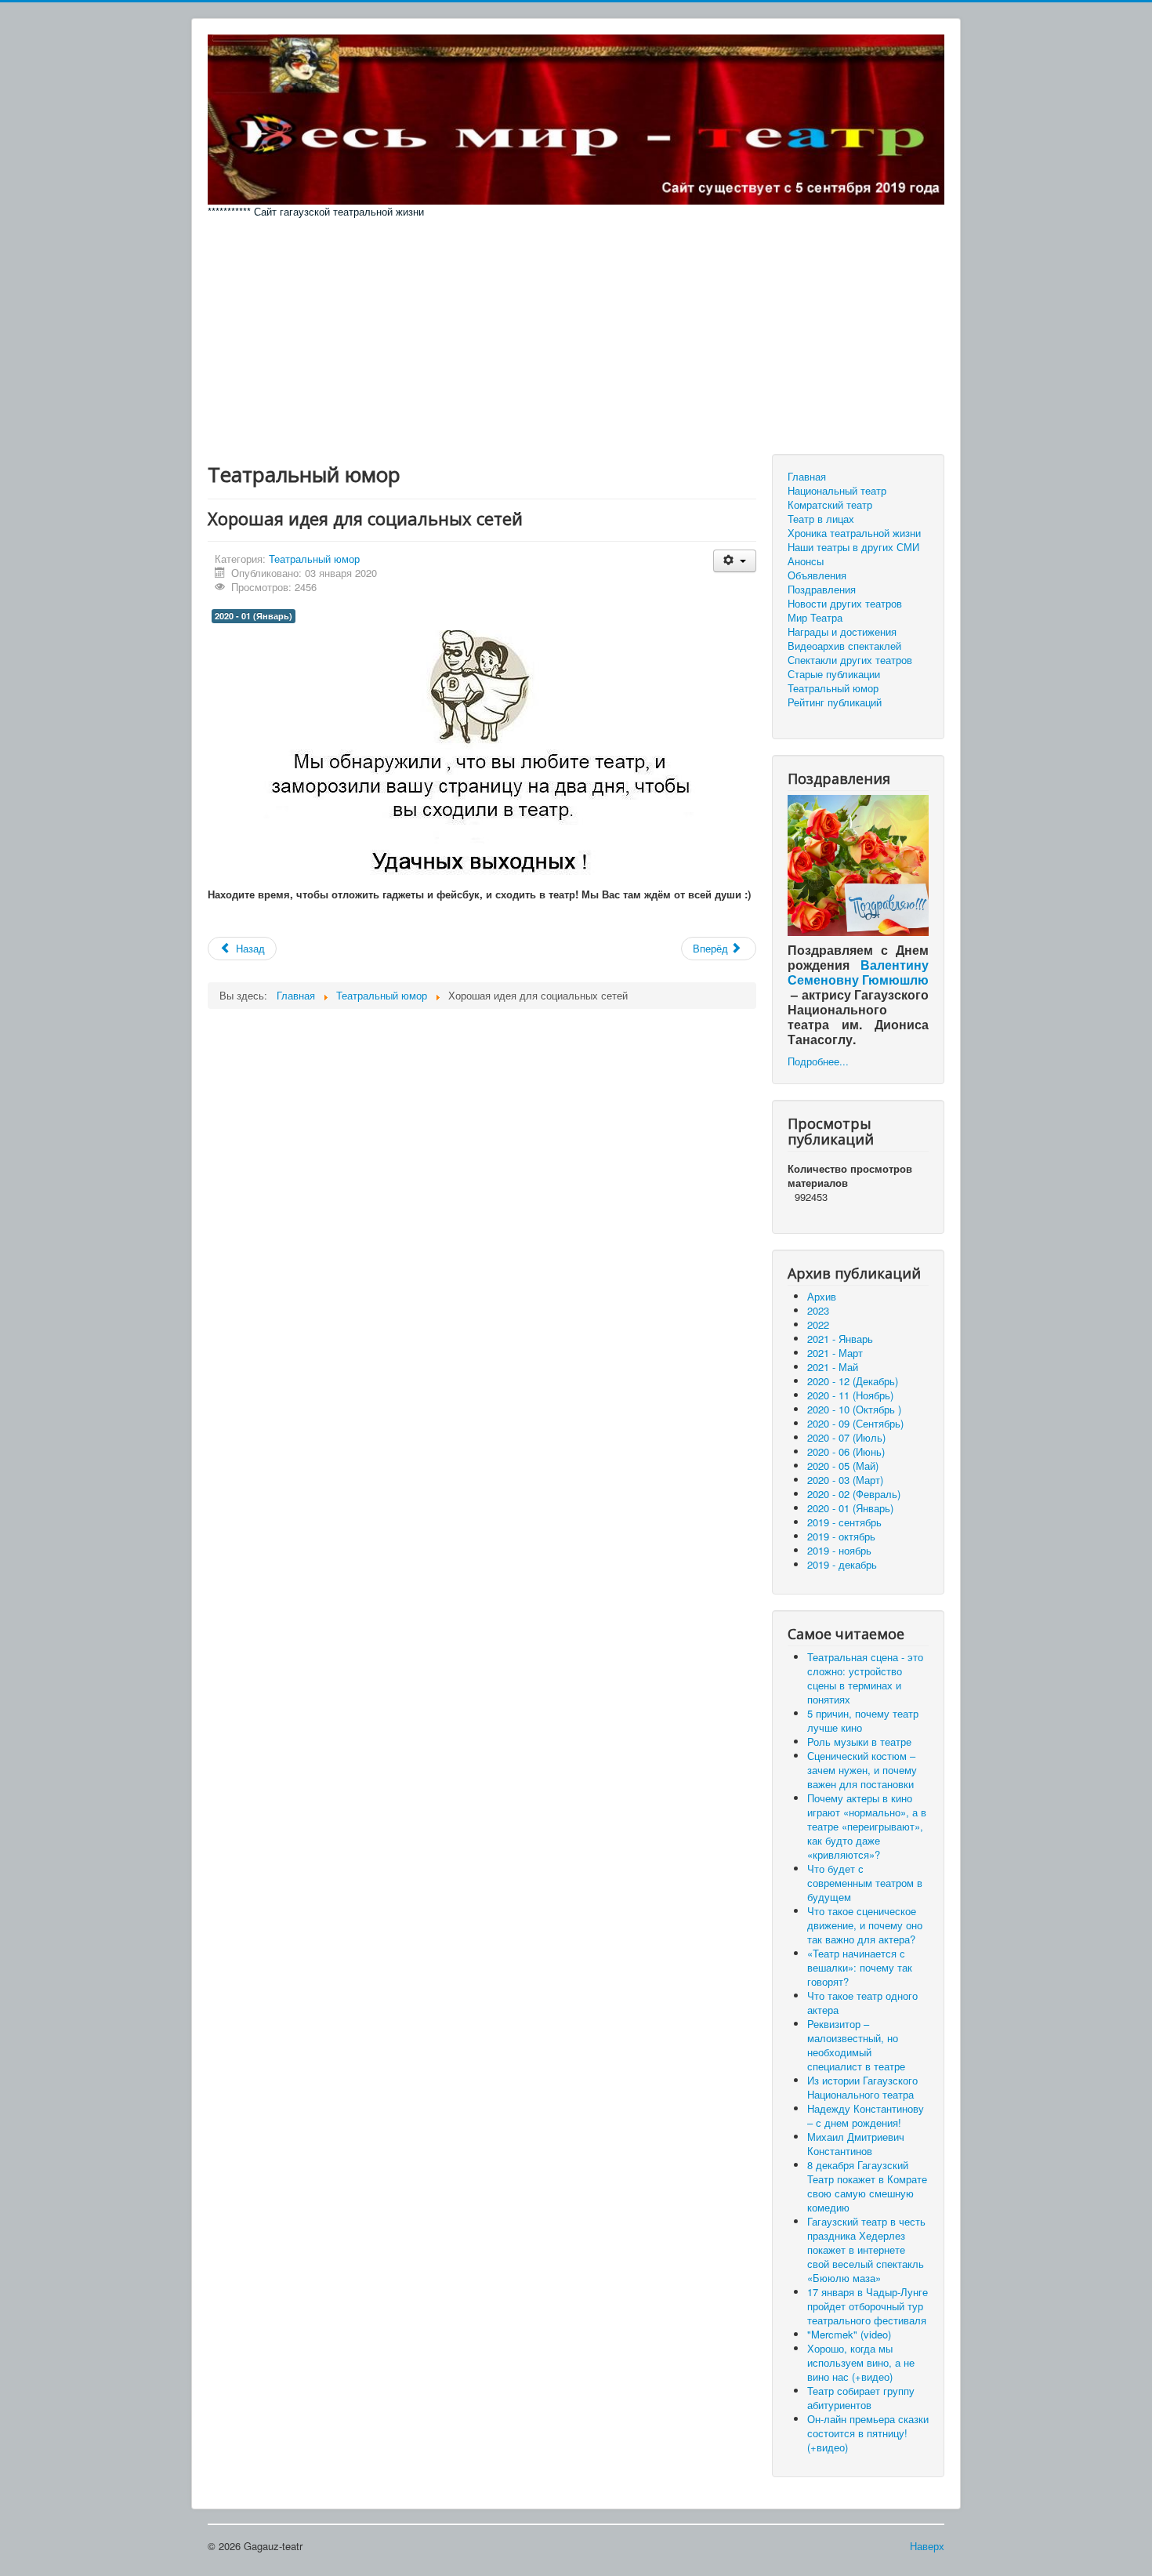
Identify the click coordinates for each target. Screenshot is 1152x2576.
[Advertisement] (576, 336)
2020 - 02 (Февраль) (854, 1494)
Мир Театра (815, 618)
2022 (818, 1324)
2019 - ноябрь (839, 1550)
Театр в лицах (821, 519)
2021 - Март (835, 1353)
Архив (822, 1296)
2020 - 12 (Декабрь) (853, 1381)
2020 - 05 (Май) (843, 1466)
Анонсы (806, 561)
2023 (818, 1310)
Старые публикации (834, 674)
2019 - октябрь (841, 1536)
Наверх (927, 2546)
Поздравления (822, 590)
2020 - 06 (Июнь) (846, 1451)
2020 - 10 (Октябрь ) (854, 1409)
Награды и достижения (842, 632)
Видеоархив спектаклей (844, 646)
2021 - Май (833, 1367)
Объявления (817, 575)
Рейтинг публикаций (835, 702)
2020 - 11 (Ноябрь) (850, 1395)
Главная (807, 477)
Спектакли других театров (850, 660)
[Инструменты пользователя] (735, 561)
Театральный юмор (314, 559)
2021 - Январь (840, 1339)
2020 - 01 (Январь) (254, 616)
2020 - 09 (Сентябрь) (855, 1423)
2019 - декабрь (842, 1564)
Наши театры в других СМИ (853, 547)
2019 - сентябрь (844, 1522)
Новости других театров (845, 604)
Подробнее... (818, 1061)
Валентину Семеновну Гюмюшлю (858, 972)
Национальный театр (837, 491)
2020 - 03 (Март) (845, 1480)
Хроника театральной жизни (854, 533)
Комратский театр (830, 505)
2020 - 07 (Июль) (846, 1437)
